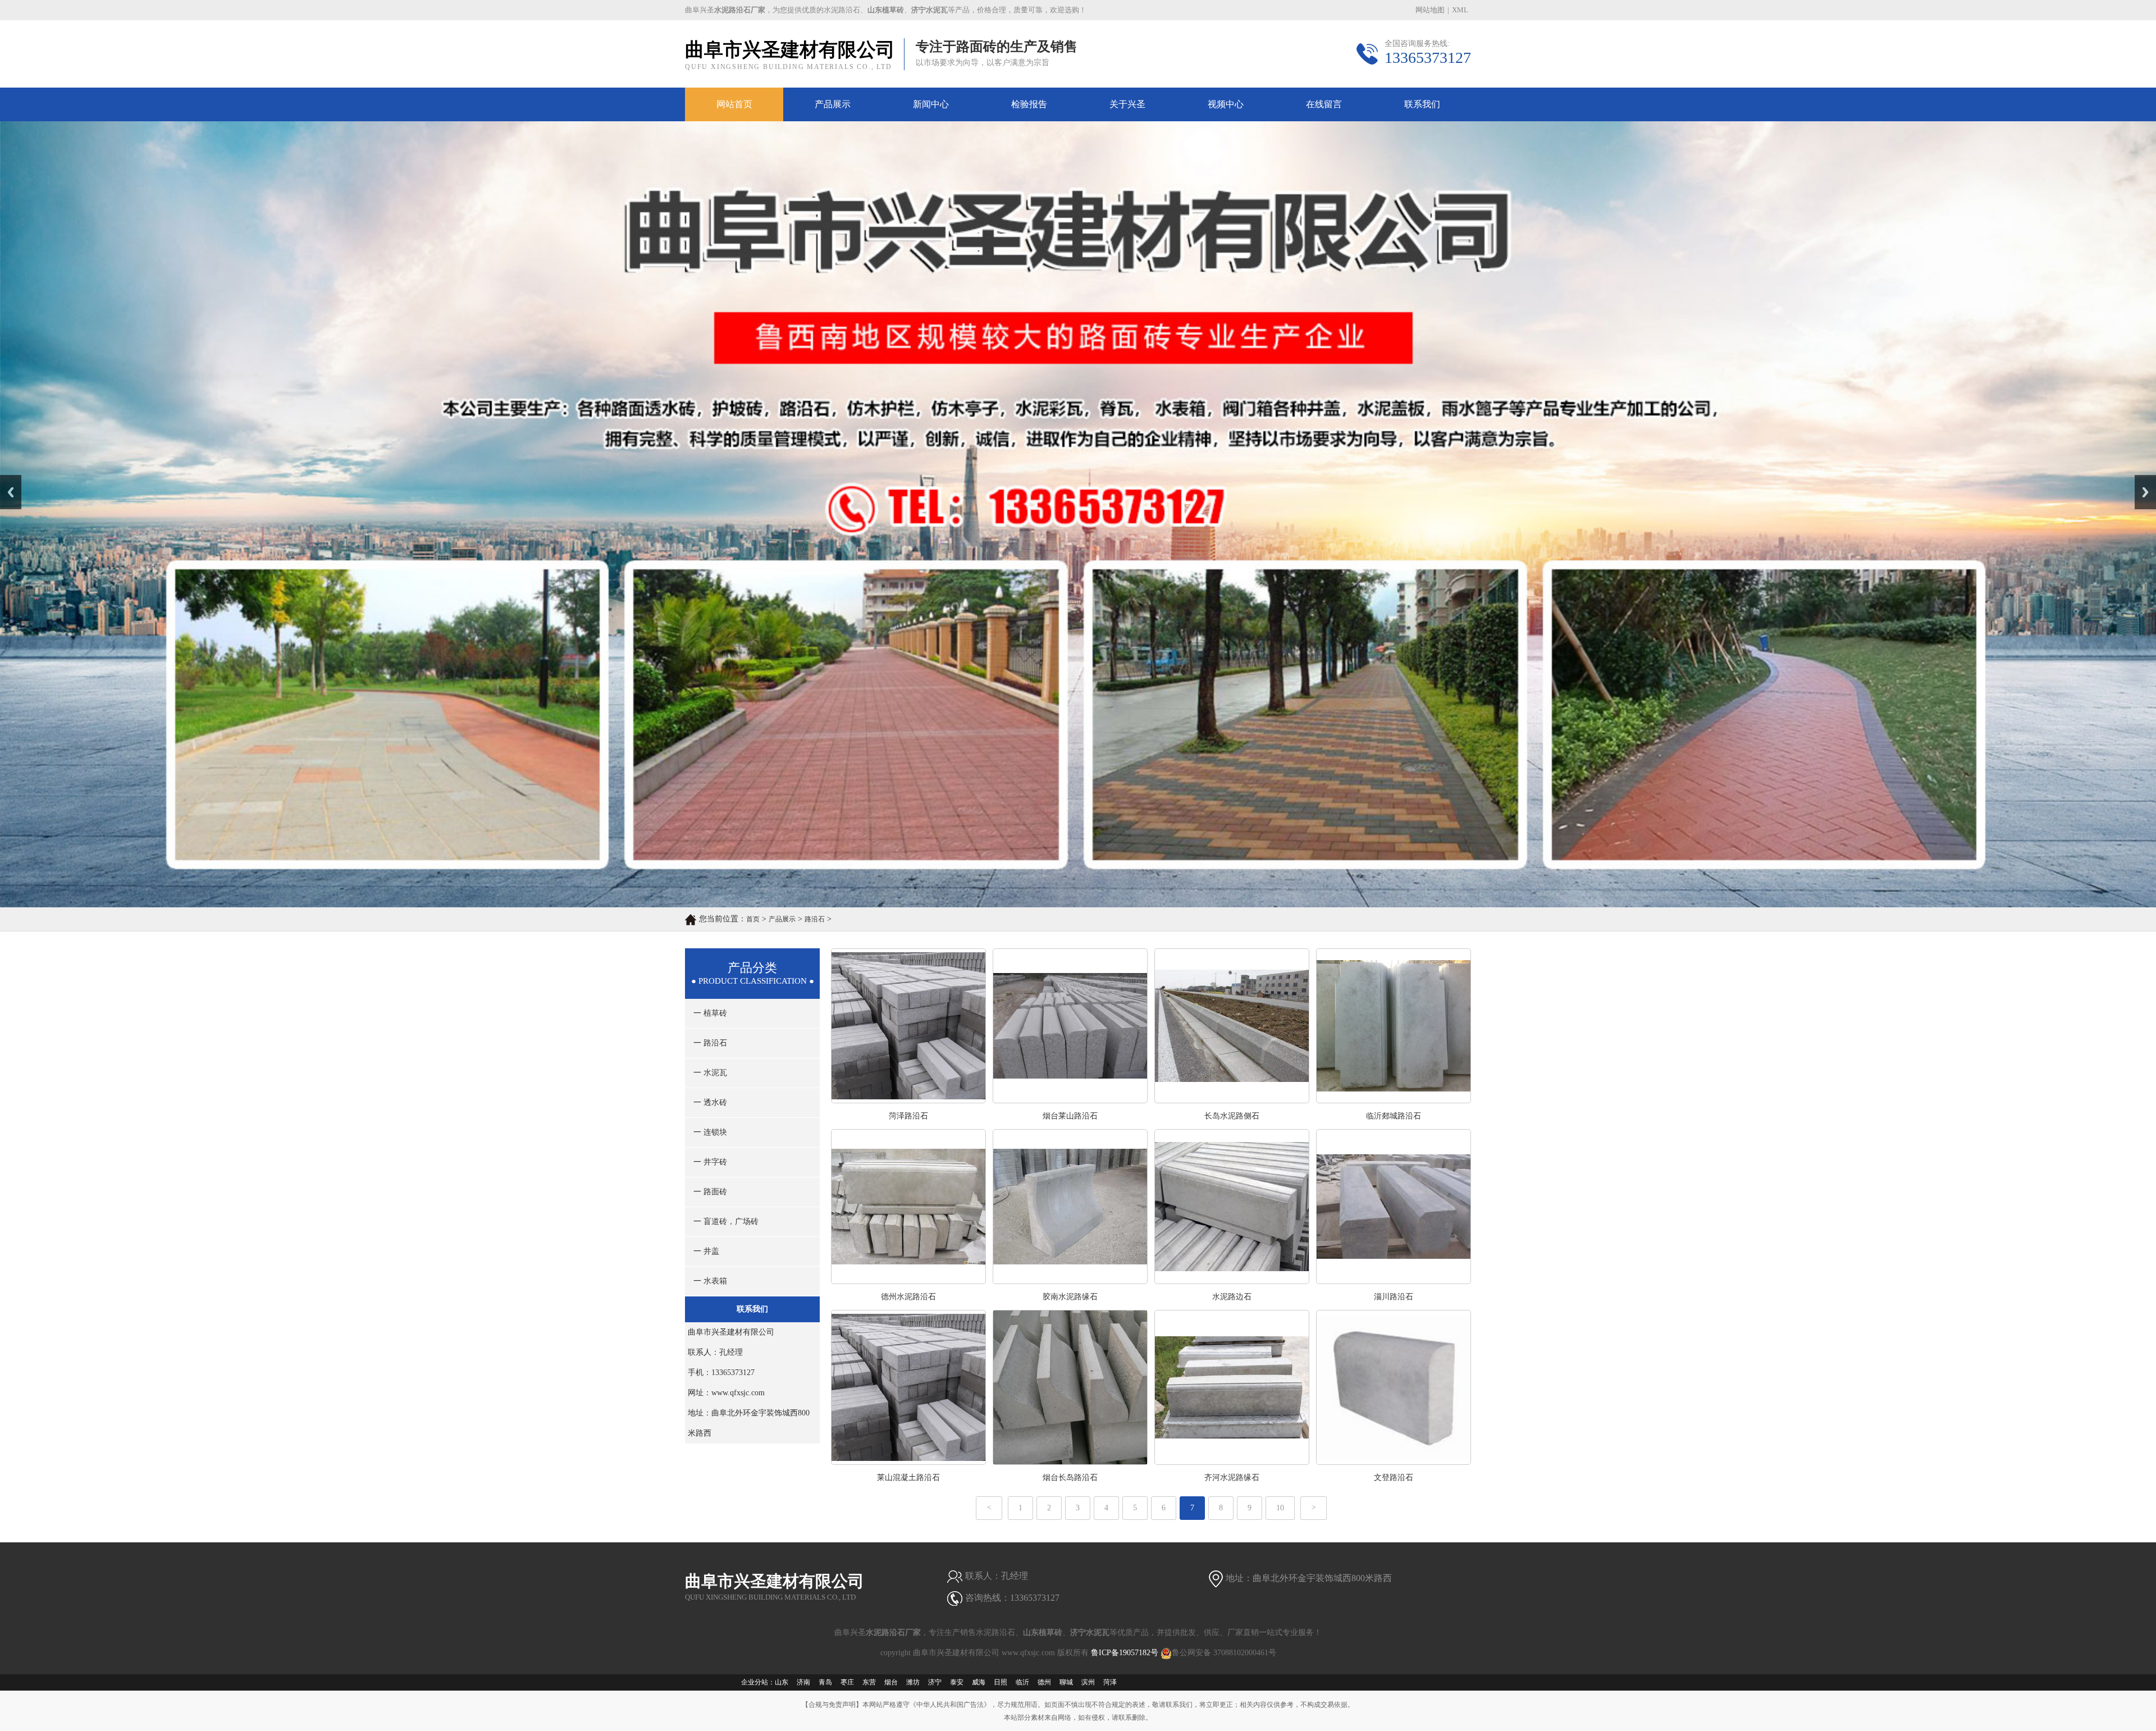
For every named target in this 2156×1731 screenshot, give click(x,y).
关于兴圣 (1127, 104)
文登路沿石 (1394, 1477)
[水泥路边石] (1232, 1281)
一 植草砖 (710, 1013)
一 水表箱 (710, 1281)
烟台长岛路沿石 (1070, 1477)
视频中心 (1226, 104)
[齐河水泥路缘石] (1232, 1462)
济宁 (935, 1682)
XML (1460, 10)
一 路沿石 (710, 1043)
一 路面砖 (710, 1192)
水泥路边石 (1232, 1297)
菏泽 (1110, 1682)
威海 (979, 1682)
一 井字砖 (710, 1162)
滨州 (1088, 1682)
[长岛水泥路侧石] (1232, 1100)
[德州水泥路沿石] (908, 1281)
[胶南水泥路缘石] (1070, 1281)
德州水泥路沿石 (908, 1297)
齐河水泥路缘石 (1232, 1477)
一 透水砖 (710, 1102)
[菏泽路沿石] (908, 1100)
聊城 (1066, 1682)
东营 (869, 1682)
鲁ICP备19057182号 (1125, 1653)
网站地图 (1430, 10)
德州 (1044, 1682)
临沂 (1022, 1682)
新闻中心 (931, 104)
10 (1280, 1508)
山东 (782, 1682)
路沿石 (815, 919)
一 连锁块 (710, 1132)
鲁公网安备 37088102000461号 (1224, 1653)
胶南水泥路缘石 (1070, 1297)
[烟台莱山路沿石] (1070, 1100)
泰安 (957, 1682)
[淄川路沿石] (1394, 1281)
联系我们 (1422, 104)
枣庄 (847, 1682)
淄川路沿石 (1394, 1297)
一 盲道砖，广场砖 (726, 1221)
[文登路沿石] (1394, 1462)
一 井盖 (706, 1251)
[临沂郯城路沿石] (1394, 1100)
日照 (1001, 1682)
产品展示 (833, 104)
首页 (753, 919)
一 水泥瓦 (710, 1073)
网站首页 (734, 104)
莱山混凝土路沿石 (908, 1477)
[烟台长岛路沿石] (1070, 1462)
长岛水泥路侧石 (1232, 1116)
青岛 (825, 1682)
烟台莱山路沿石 (1070, 1116)
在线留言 (1324, 104)
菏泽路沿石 (908, 1116)
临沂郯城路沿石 (1394, 1116)
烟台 (891, 1682)
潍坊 (913, 1682)
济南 (803, 1682)
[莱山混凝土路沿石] (908, 1462)
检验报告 (1029, 104)
